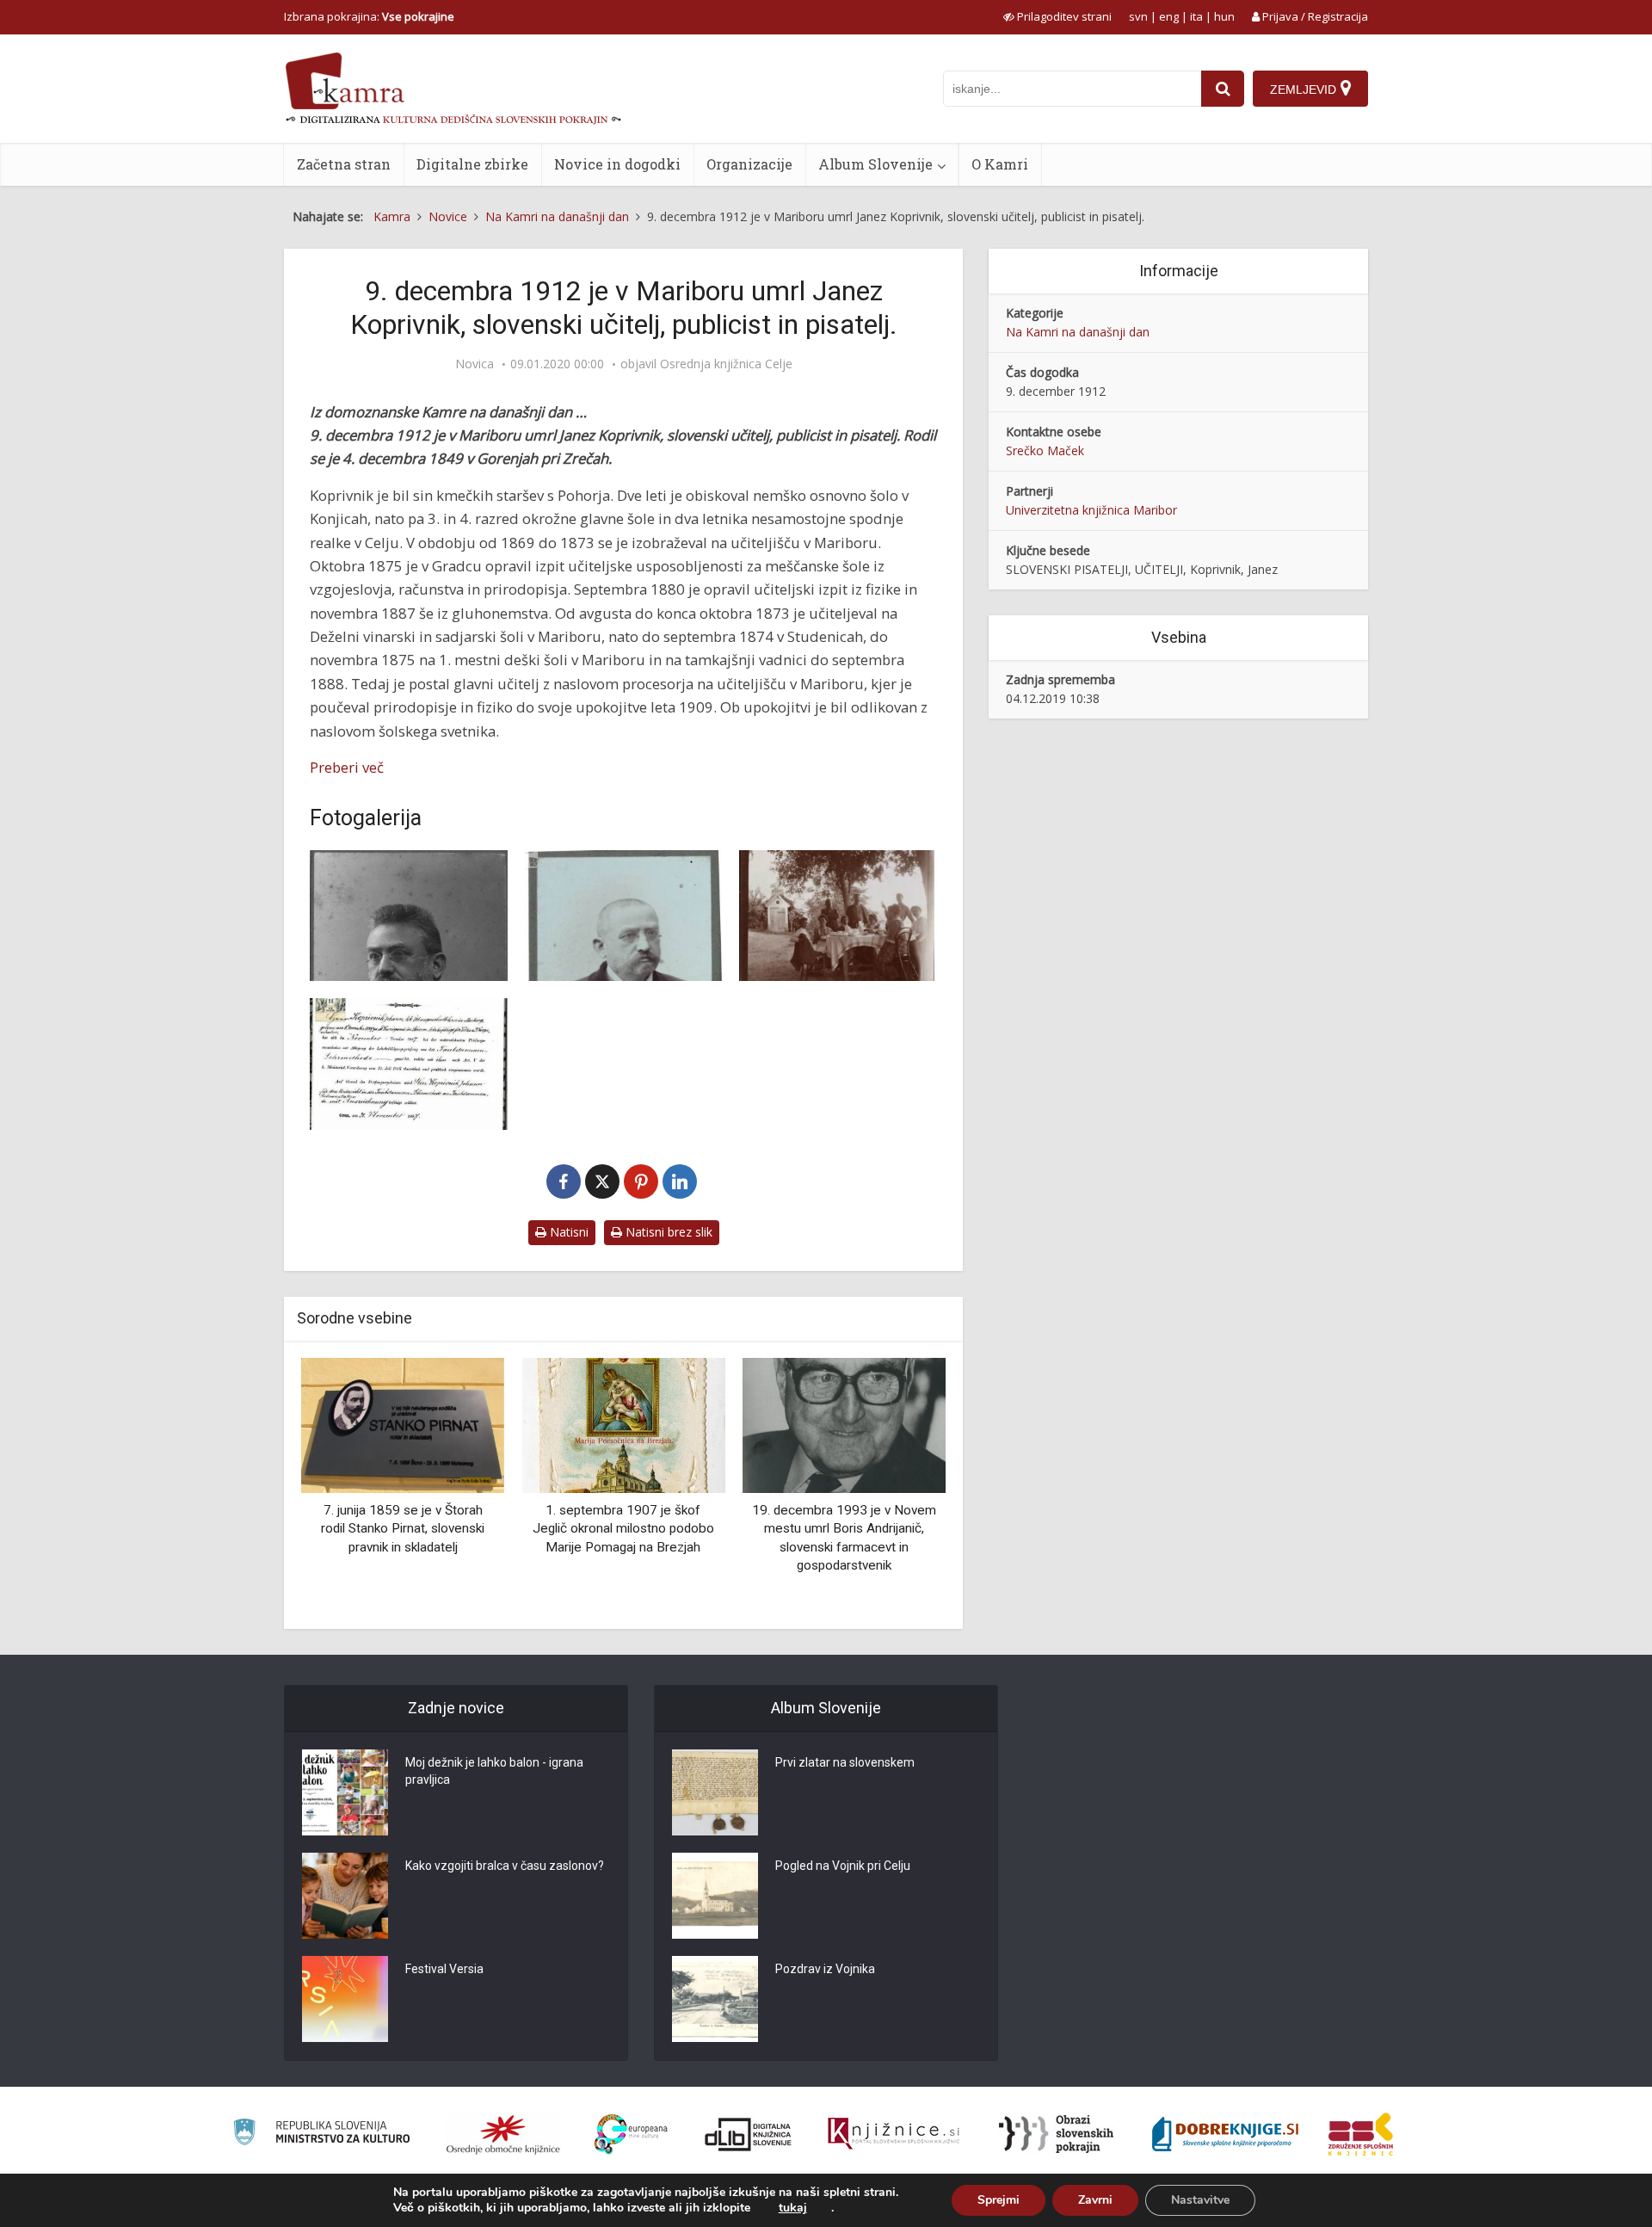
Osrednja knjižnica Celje (726, 364)
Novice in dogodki (617, 164)
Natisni (567, 1232)
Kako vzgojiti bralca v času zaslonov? (505, 1866)
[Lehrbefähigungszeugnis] (409, 1064)
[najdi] (1223, 89)
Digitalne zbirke (472, 164)
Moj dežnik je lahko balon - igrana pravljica (494, 1771)
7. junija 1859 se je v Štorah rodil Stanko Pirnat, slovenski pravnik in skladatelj (403, 1529)
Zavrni (1095, 2200)
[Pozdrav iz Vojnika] (715, 1999)
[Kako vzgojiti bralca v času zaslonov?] (345, 1896)
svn (1138, 16)
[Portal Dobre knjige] (1225, 2134)
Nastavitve (1200, 2200)
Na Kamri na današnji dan (1078, 332)
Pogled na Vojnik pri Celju (843, 1866)
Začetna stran (344, 164)
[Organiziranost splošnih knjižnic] (503, 2134)
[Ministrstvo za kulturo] (321, 2134)
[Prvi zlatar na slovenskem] (715, 1792)
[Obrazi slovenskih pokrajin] (1056, 2134)
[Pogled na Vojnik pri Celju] (715, 1896)
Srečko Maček (1045, 450)
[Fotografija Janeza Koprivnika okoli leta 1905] (624, 916)
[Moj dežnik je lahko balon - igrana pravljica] (345, 1792)
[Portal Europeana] (631, 2134)
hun (1224, 16)
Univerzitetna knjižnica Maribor (1091, 510)
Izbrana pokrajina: (369, 16)
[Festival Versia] (345, 1999)
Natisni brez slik (667, 1232)
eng (1169, 16)
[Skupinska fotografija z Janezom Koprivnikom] (838, 916)
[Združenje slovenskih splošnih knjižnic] (894, 2134)
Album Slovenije (875, 164)
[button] (903, 1487)
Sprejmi (999, 2200)
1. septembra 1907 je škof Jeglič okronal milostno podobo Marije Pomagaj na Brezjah (623, 1529)
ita (1196, 16)
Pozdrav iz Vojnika (825, 1969)
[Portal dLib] (749, 2134)
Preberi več (347, 767)
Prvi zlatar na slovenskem (845, 1762)
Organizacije (749, 164)
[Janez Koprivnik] (409, 916)
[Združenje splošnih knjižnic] (1361, 2134)
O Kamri (1000, 164)
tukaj (793, 2208)
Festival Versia (444, 1969)
